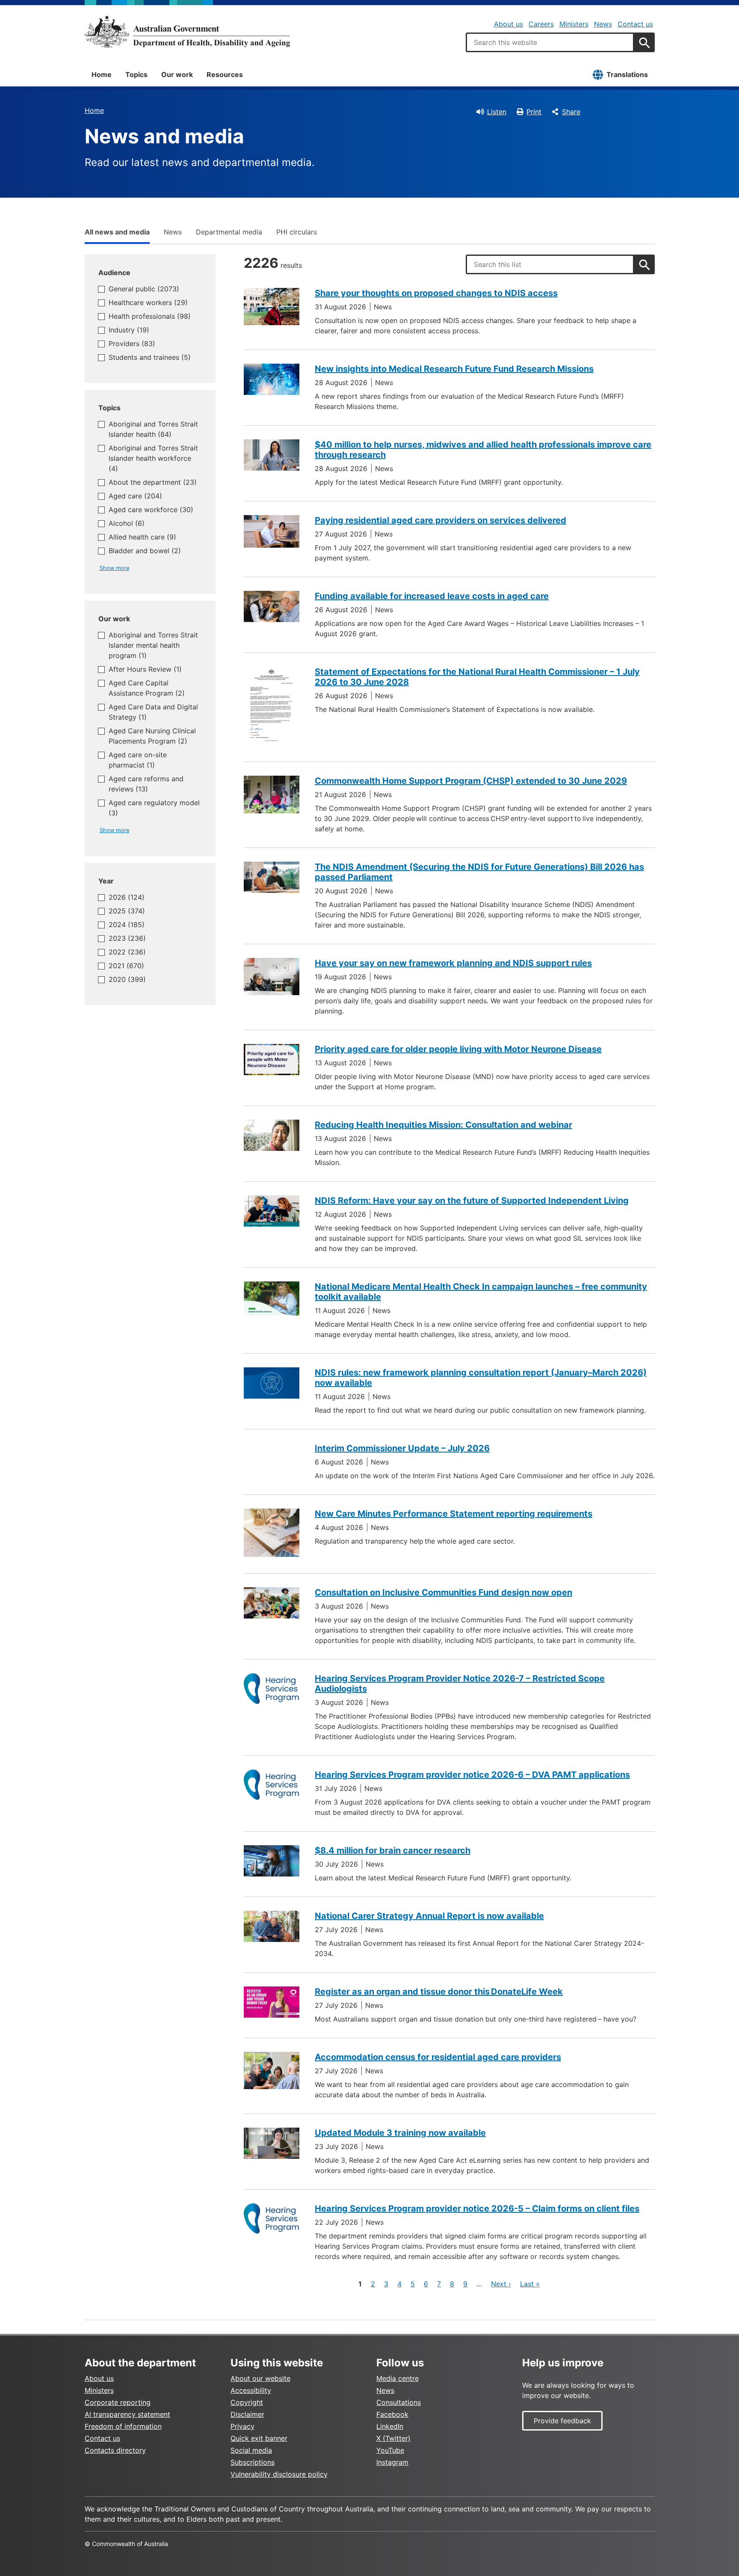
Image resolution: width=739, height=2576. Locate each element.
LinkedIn (390, 2426)
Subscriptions (253, 2462)
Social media (251, 2450)
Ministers (574, 24)
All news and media (117, 232)
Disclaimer (247, 2414)
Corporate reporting (118, 2402)
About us (508, 24)
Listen (497, 112)
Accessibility (251, 2390)
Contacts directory (115, 2450)
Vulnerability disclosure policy (279, 2474)
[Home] (187, 32)
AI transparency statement (127, 2414)
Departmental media (229, 232)
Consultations (399, 2402)
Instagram (392, 2462)
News (603, 24)
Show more (114, 568)
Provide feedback (562, 2421)
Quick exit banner (259, 2438)
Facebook (392, 2414)
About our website (260, 2378)
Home (102, 74)
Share (571, 112)
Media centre (398, 2378)
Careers (541, 24)
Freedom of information (123, 2426)
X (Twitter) (393, 2438)
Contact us (635, 24)
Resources (225, 74)
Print (534, 112)
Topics (136, 74)
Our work (177, 74)
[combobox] (550, 42)
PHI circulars (297, 232)
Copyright (247, 2402)
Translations (627, 74)
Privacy (242, 2426)
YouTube (390, 2450)
